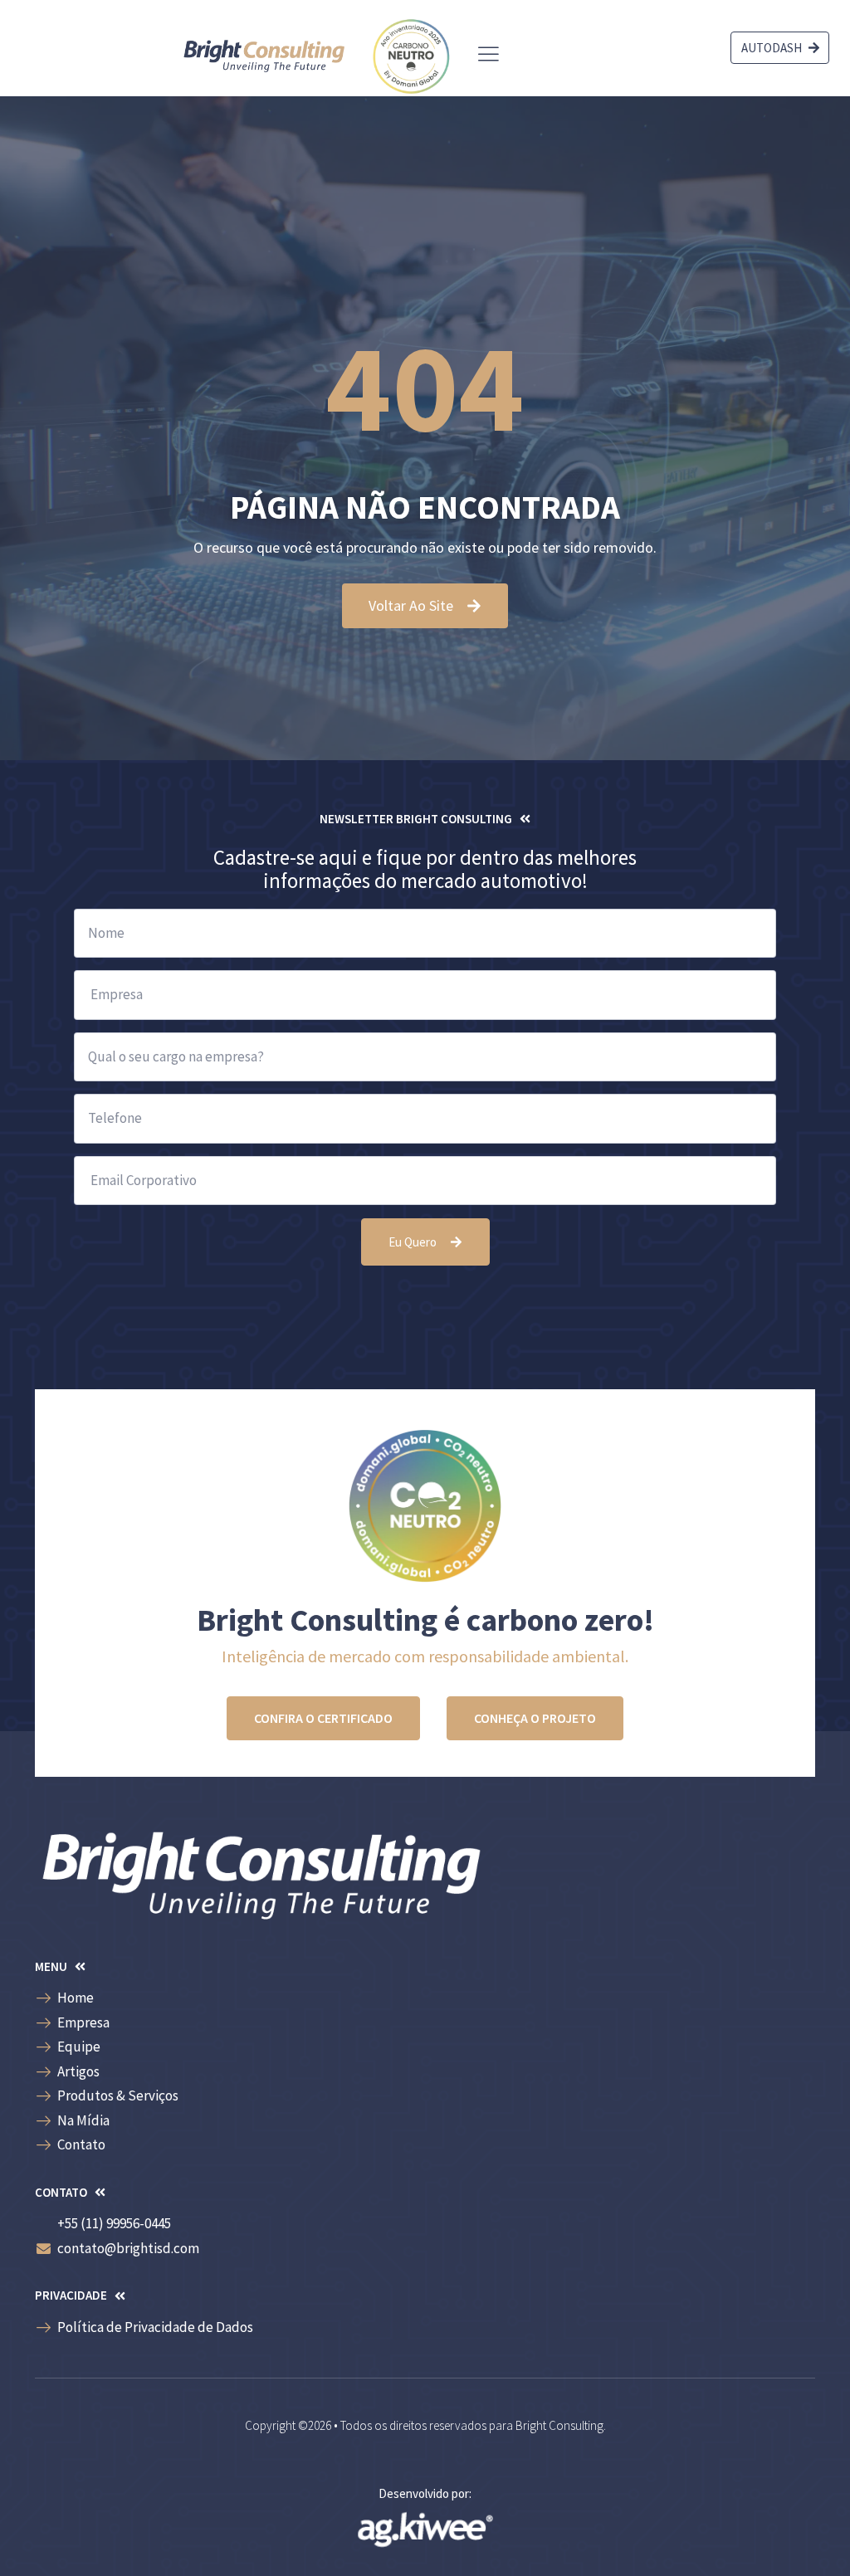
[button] (425, 819)
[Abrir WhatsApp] (808, 2534)
